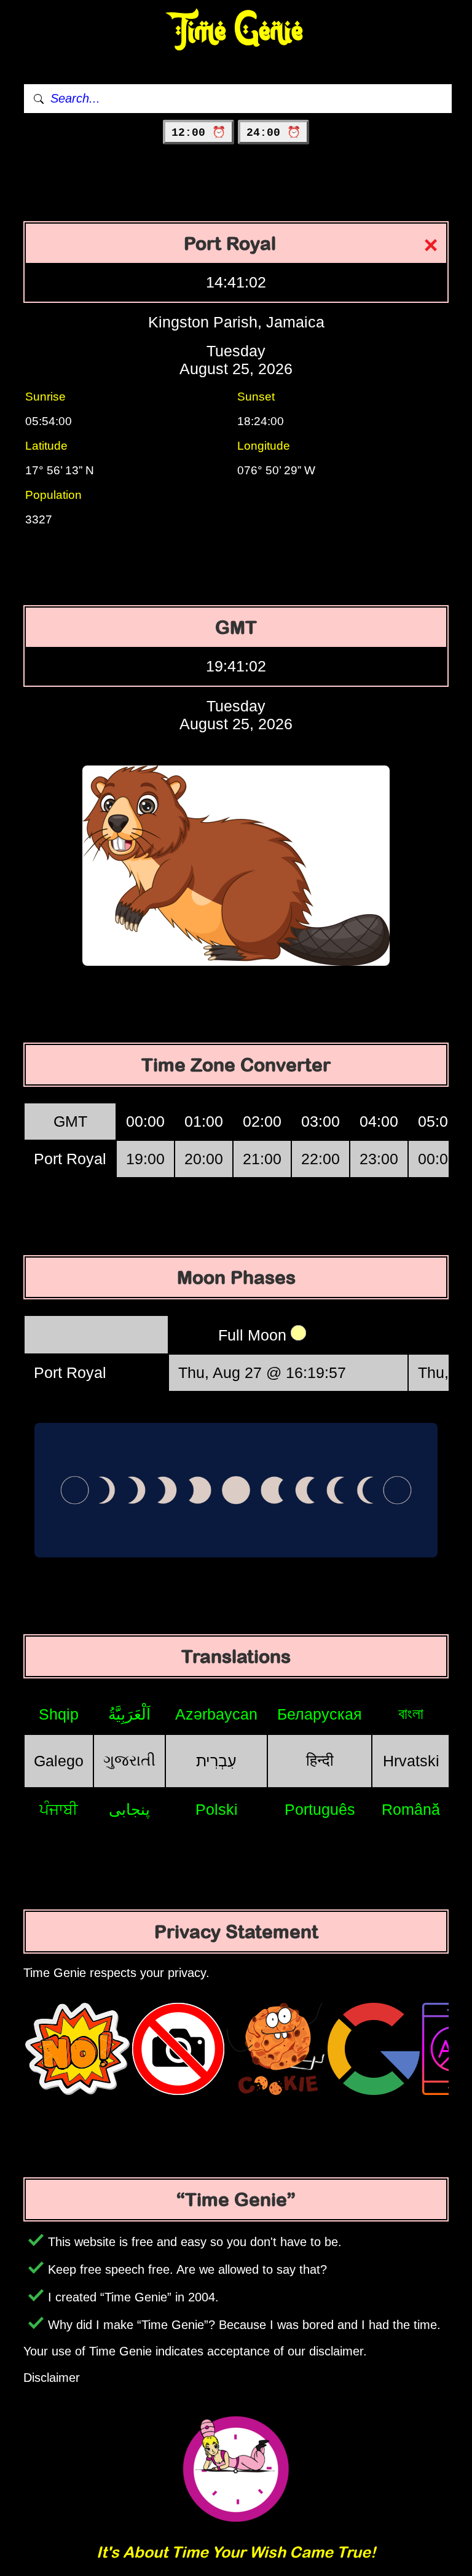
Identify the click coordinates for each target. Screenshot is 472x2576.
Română (411, 1809)
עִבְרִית (216, 1761)
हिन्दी (320, 1760)
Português (320, 1809)
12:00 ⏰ (199, 133)
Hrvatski (411, 1761)
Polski (217, 1809)
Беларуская (320, 1714)
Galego (59, 1761)
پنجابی (129, 1809)
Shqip (59, 1714)
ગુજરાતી (129, 1760)
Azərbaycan (216, 1714)
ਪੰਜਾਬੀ (59, 1809)
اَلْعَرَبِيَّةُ (129, 1714)
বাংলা (411, 1713)
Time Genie (236, 31)
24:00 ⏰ (273, 133)
